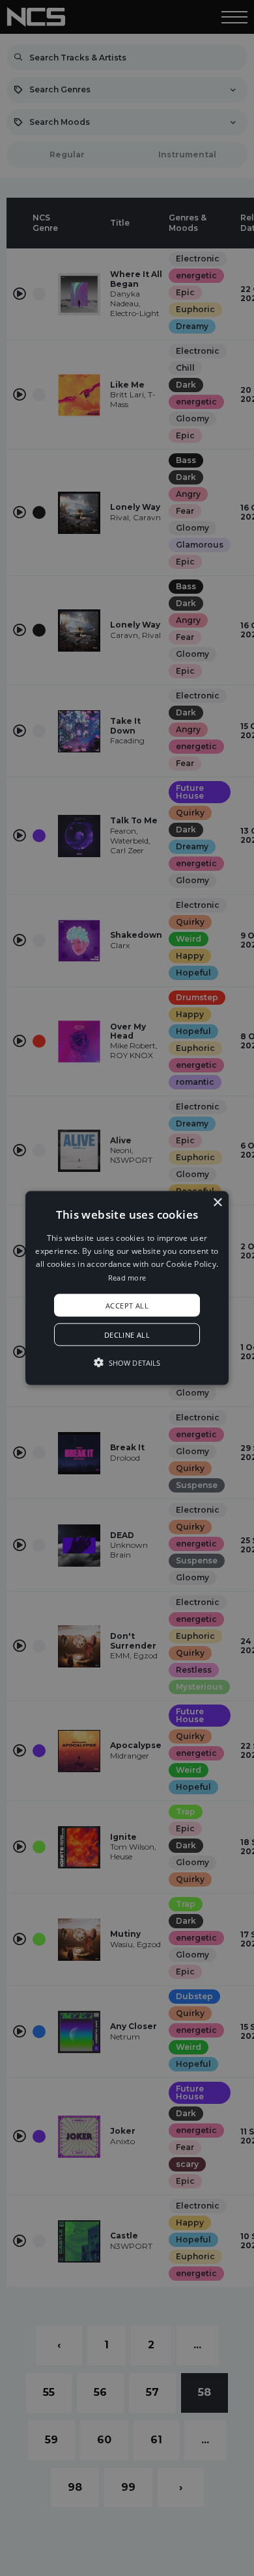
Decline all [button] (127, 1335)
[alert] (127, 1288)
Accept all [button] (127, 1306)
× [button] (217, 1202)
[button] (127, 1288)
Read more (127, 1277)
